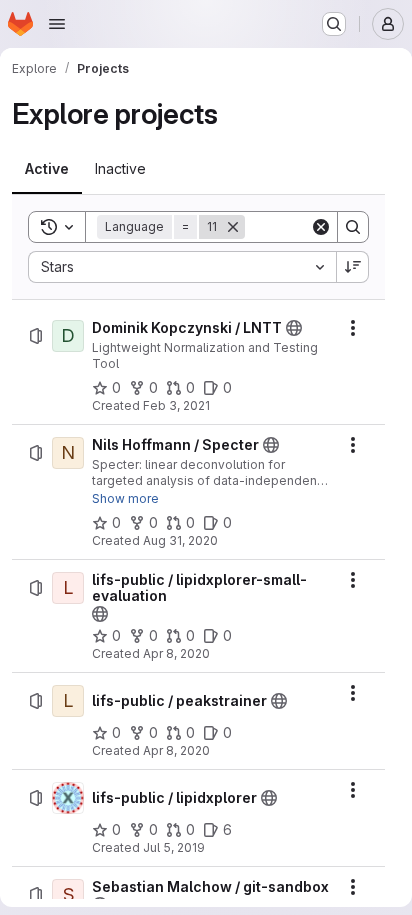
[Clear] (321, 227)
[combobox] (182, 267)
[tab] (47, 169)
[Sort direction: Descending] (353, 267)
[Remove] (233, 227)
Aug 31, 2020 (180, 540)
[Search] (353, 227)
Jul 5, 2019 (174, 847)
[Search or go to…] (334, 24)
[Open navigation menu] (57, 24)
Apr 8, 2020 (176, 653)
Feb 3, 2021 (176, 405)
